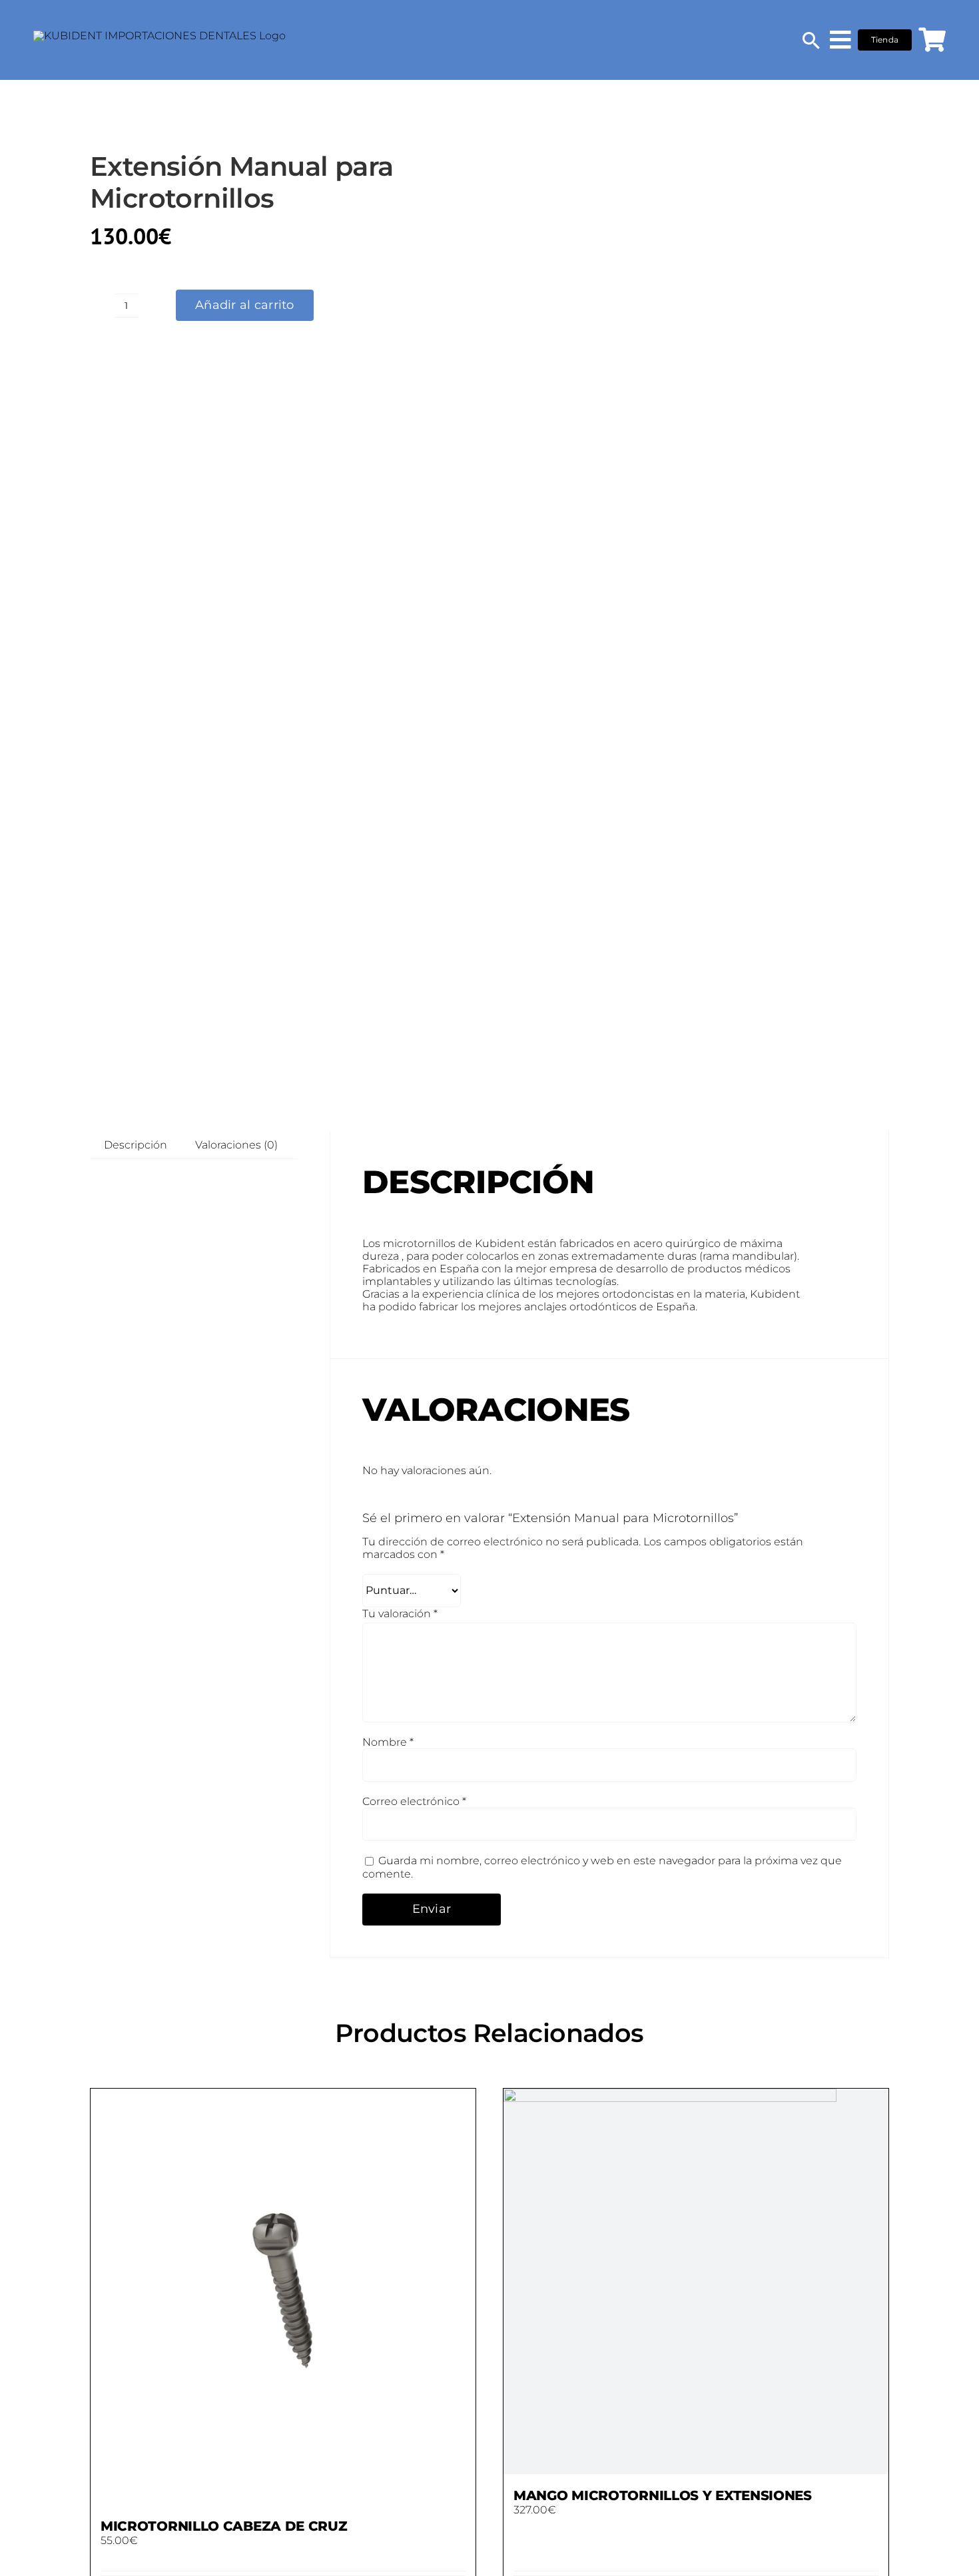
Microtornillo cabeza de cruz (224, 2526)
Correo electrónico (414, 1801)
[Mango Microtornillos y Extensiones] (696, 2281)
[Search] (811, 40)
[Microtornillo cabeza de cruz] (283, 2297)
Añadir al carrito (245, 305)
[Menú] (840, 40)
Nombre (388, 1742)
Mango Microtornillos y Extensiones (663, 2495)
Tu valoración (400, 1614)
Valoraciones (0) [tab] (236, 1145)
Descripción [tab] (136, 1145)
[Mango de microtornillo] (739, 595)
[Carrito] (932, 40)
